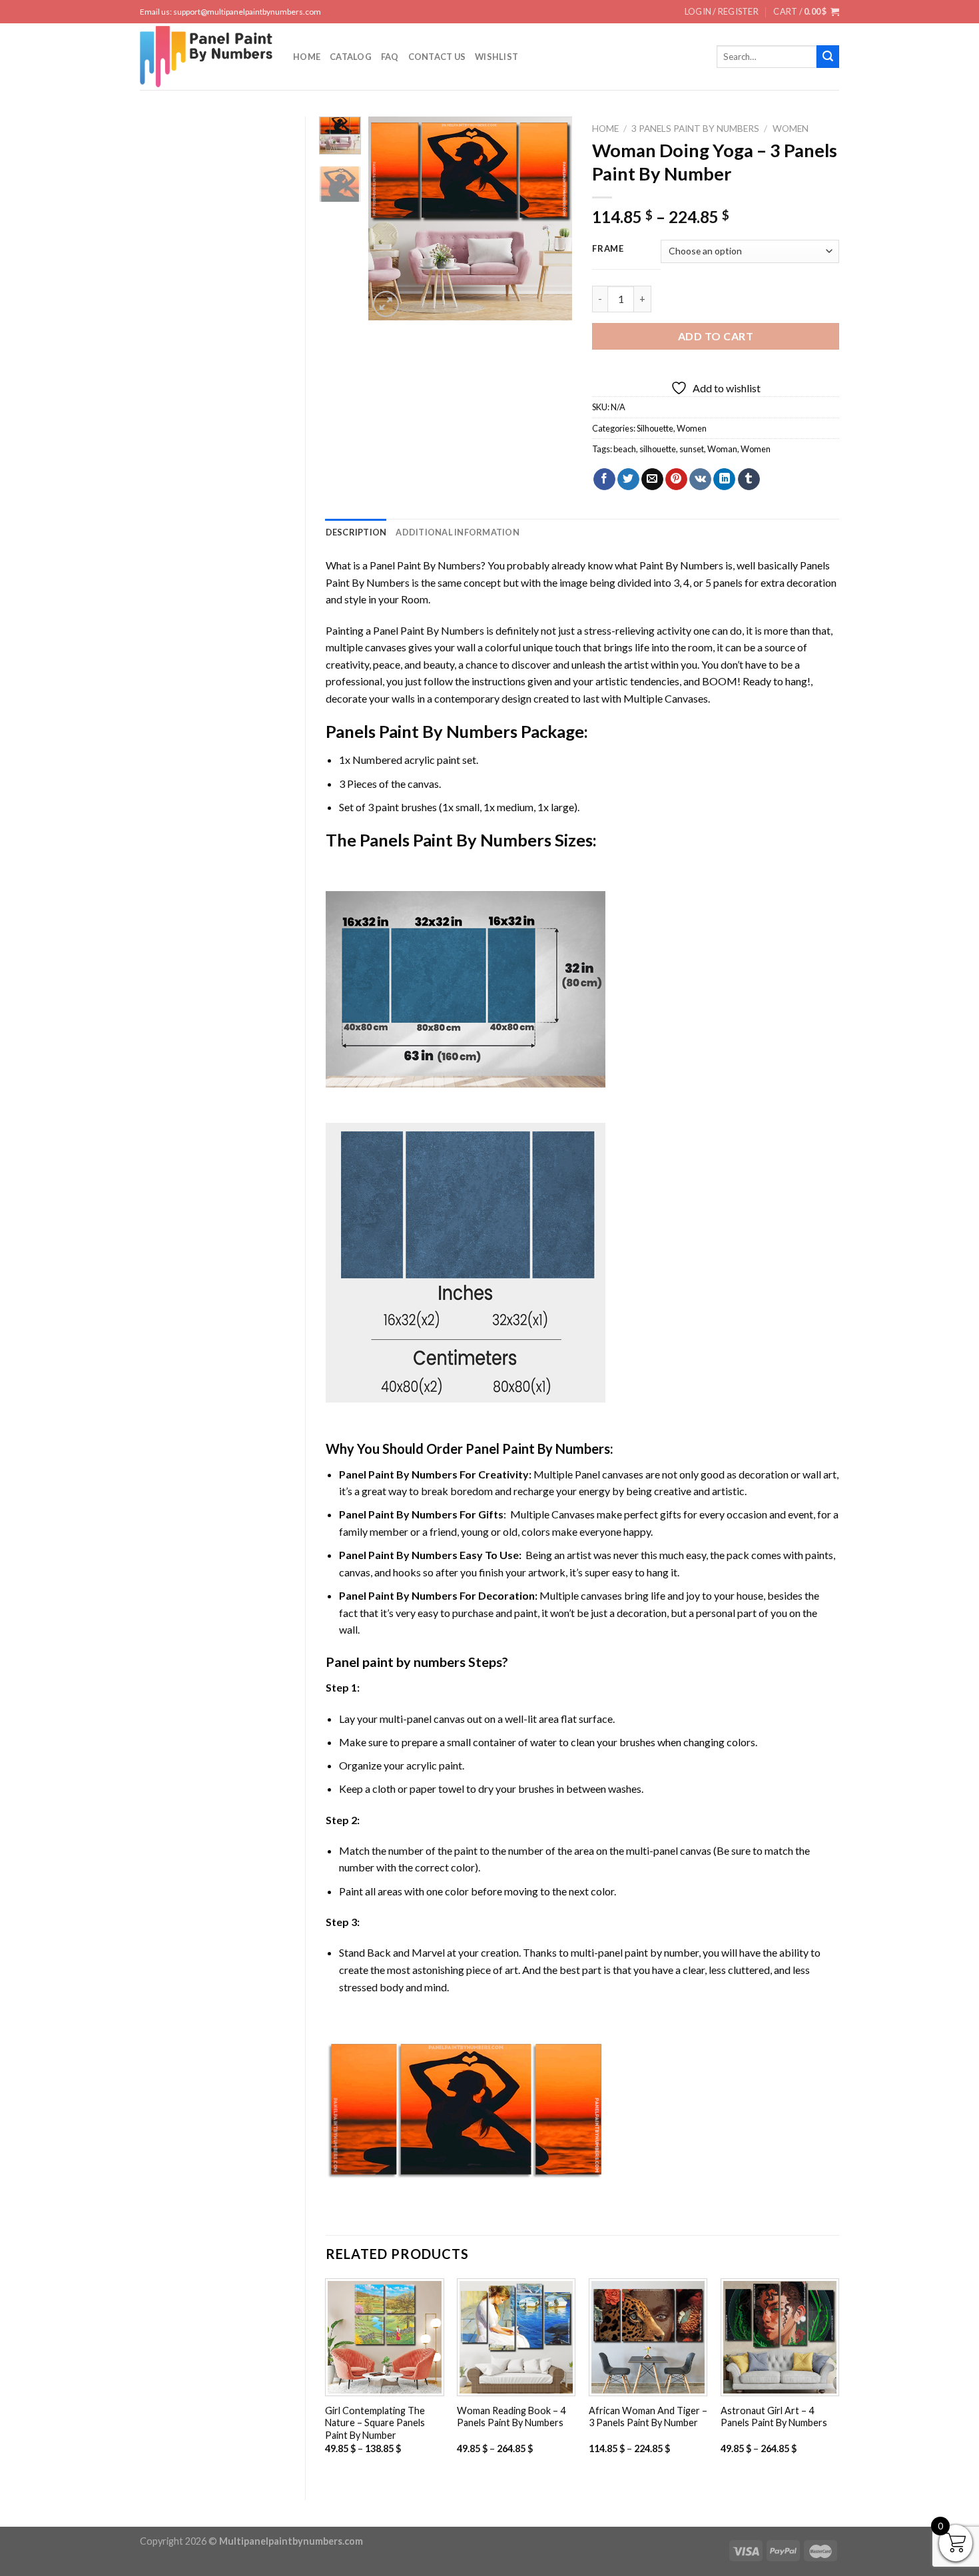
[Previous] (390, 218)
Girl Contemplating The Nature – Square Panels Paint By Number (375, 2423)
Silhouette (655, 428)
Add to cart (716, 336)
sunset (692, 449)
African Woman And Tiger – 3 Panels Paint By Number (648, 2417)
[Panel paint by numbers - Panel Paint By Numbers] (206, 57)
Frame (608, 249)
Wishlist (496, 57)
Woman (722, 449)
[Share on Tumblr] (749, 480)
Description (356, 532)
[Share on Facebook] (604, 480)
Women (791, 129)
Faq (390, 57)
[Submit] (828, 57)
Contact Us (437, 57)
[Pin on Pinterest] (676, 480)
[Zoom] (386, 304)
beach (625, 449)
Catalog (351, 57)
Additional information (458, 532)
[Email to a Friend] (652, 480)
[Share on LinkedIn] (724, 480)
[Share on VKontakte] (700, 480)
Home (307, 57)
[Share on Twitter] (628, 480)
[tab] (356, 532)
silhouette (658, 449)
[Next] (551, 218)
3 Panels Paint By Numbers (695, 129)
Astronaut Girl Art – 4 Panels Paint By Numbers (774, 2417)
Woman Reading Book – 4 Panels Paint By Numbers (511, 2417)
